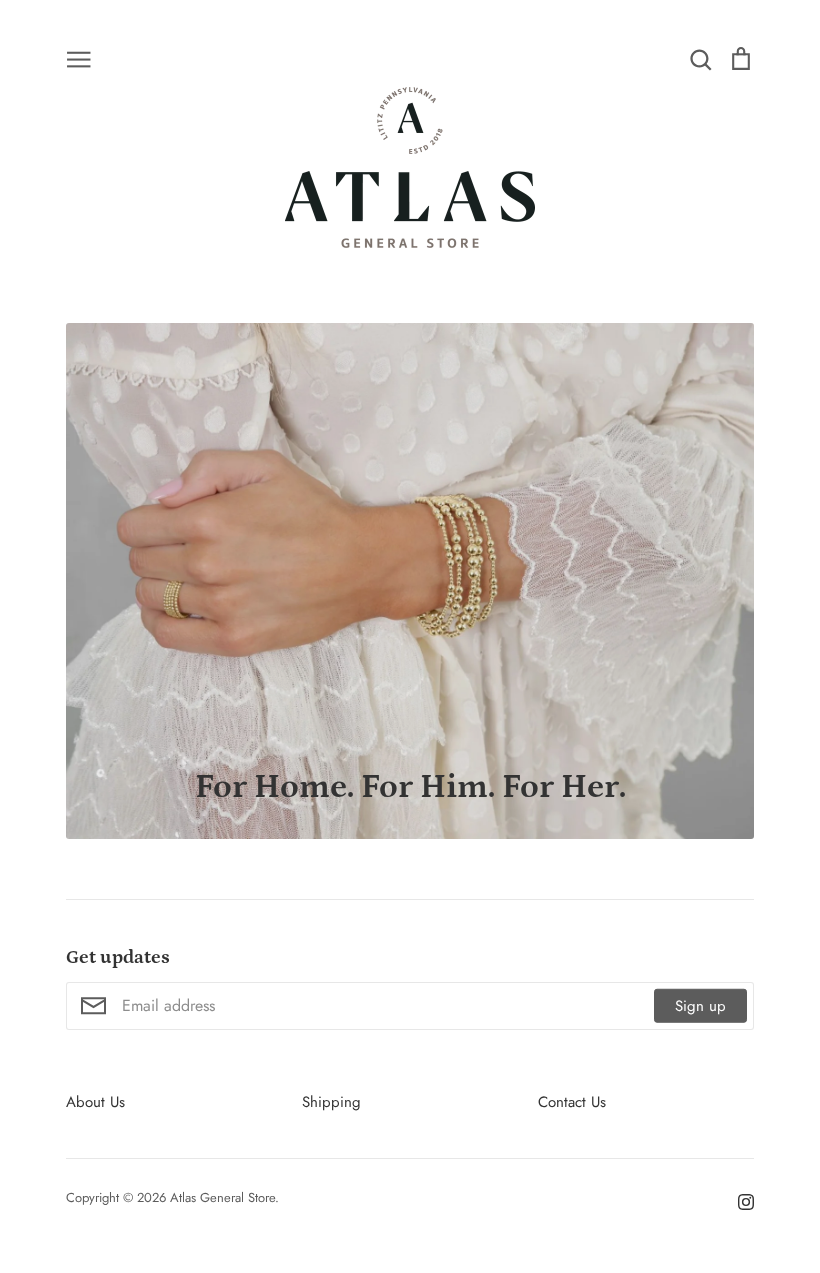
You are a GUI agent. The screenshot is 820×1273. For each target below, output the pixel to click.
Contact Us (572, 1102)
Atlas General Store (222, 1197)
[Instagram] (738, 1201)
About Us (95, 1102)
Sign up (700, 1005)
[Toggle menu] (79, 58)
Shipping (331, 1102)
